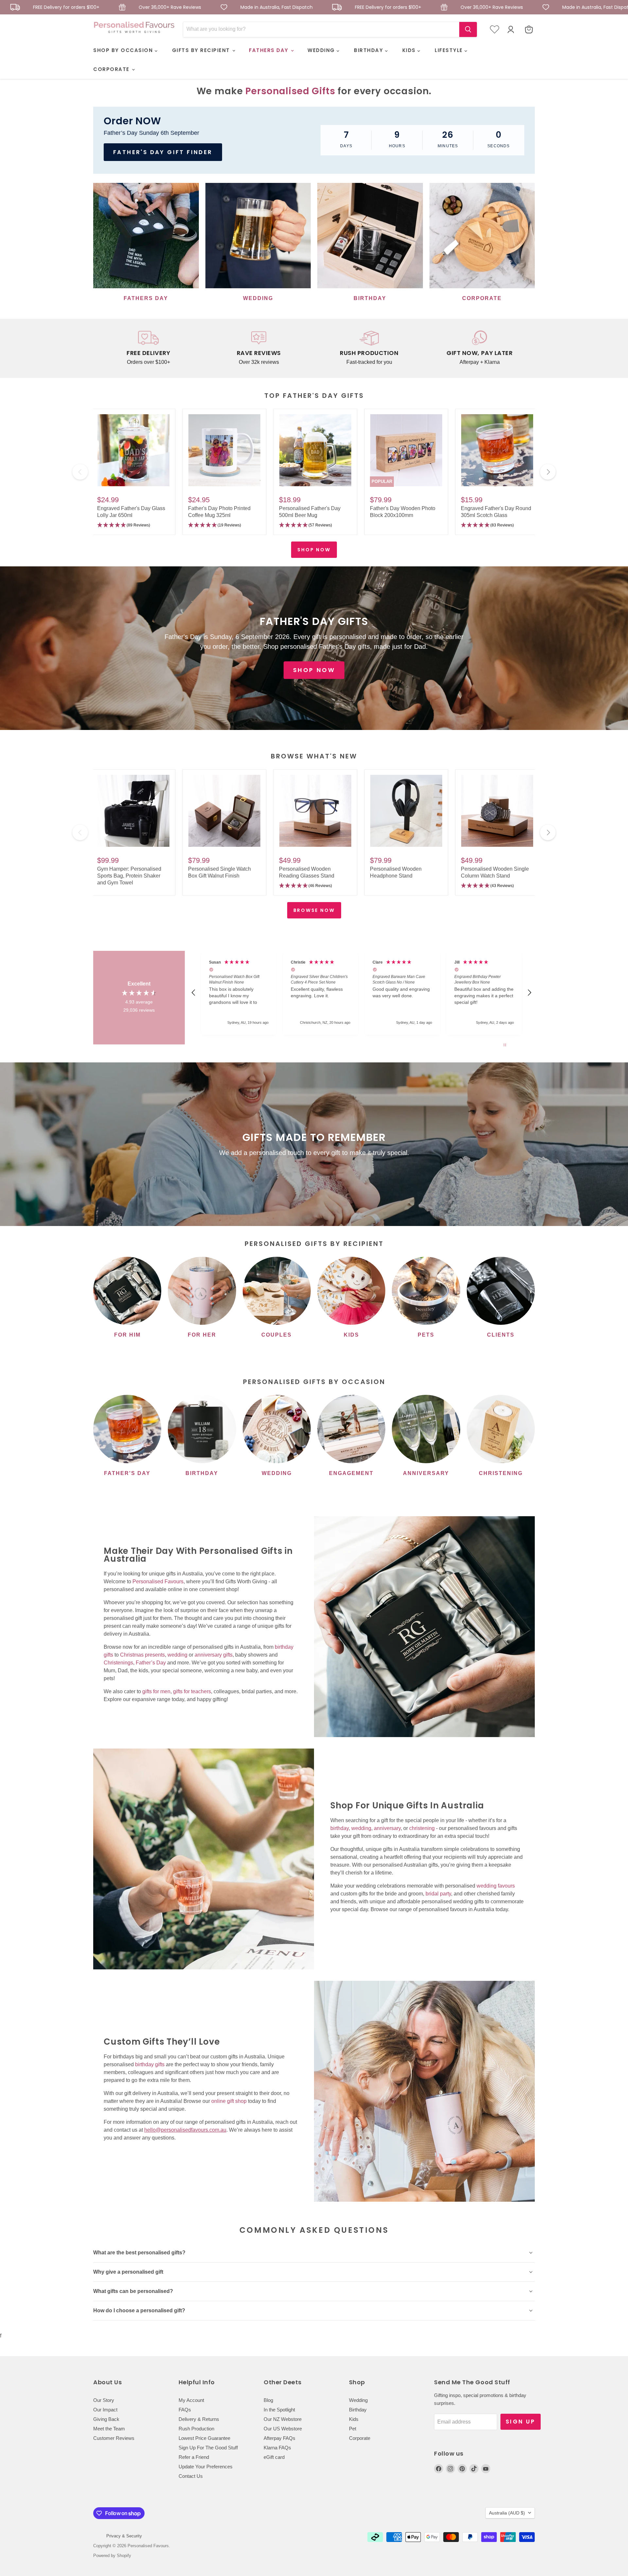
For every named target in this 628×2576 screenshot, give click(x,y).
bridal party (438, 1894)
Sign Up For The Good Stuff (208, 2448)
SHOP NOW (314, 550)
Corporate (360, 2438)
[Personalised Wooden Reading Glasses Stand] (315, 811)
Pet (353, 2429)
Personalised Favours (158, 1581)
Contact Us (191, 2476)
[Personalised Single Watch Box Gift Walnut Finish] (224, 811)
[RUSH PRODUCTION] (369, 348)
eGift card (274, 2457)
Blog (268, 2400)
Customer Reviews (114, 2438)
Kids (354, 2419)
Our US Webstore (283, 2429)
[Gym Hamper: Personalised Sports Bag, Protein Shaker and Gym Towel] (133, 811)
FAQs (185, 2410)
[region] (361, 993)
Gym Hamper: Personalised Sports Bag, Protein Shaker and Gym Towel (129, 876)
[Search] (468, 29)
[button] (133, 525)
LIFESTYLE (450, 50)
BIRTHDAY (369, 50)
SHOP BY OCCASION (124, 50)
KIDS (410, 50)
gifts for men (156, 1691)
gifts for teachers (192, 1691)
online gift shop (229, 2101)
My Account (191, 2400)
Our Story (104, 2400)
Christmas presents (142, 1655)
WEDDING (322, 50)
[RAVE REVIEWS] (259, 348)
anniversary (387, 1828)
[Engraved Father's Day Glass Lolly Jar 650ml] (133, 451)
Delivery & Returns (199, 2419)
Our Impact (105, 2410)
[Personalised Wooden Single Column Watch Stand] (497, 811)
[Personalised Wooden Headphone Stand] (406, 811)
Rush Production (196, 2429)
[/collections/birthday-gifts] (134, 2064)
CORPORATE (112, 69)
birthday (340, 1828)
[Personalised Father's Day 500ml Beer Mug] (315, 451)
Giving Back (106, 2419)
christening (422, 1828)
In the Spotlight (279, 2410)
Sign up (521, 2422)
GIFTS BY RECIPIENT (202, 50)
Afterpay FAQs (279, 2438)
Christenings (118, 1663)
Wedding (358, 2400)
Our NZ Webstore (283, 2419)
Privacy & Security (124, 2536)
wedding (177, 1655)
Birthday (358, 2410)
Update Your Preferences (206, 2467)
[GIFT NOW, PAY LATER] (480, 348)
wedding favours (496, 1886)
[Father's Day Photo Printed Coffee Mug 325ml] (224, 451)
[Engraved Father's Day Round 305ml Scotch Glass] (497, 451)
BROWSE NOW (314, 910)
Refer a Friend (194, 2457)
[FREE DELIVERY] (148, 348)
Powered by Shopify (112, 2556)
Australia (507, 2513)
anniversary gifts (214, 1655)
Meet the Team (109, 2429)
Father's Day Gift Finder (163, 152)
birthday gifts (150, 2064)
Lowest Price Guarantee (204, 2438)
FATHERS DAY (270, 50)
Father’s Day (151, 1663)
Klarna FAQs (277, 2448)
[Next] (548, 472)
